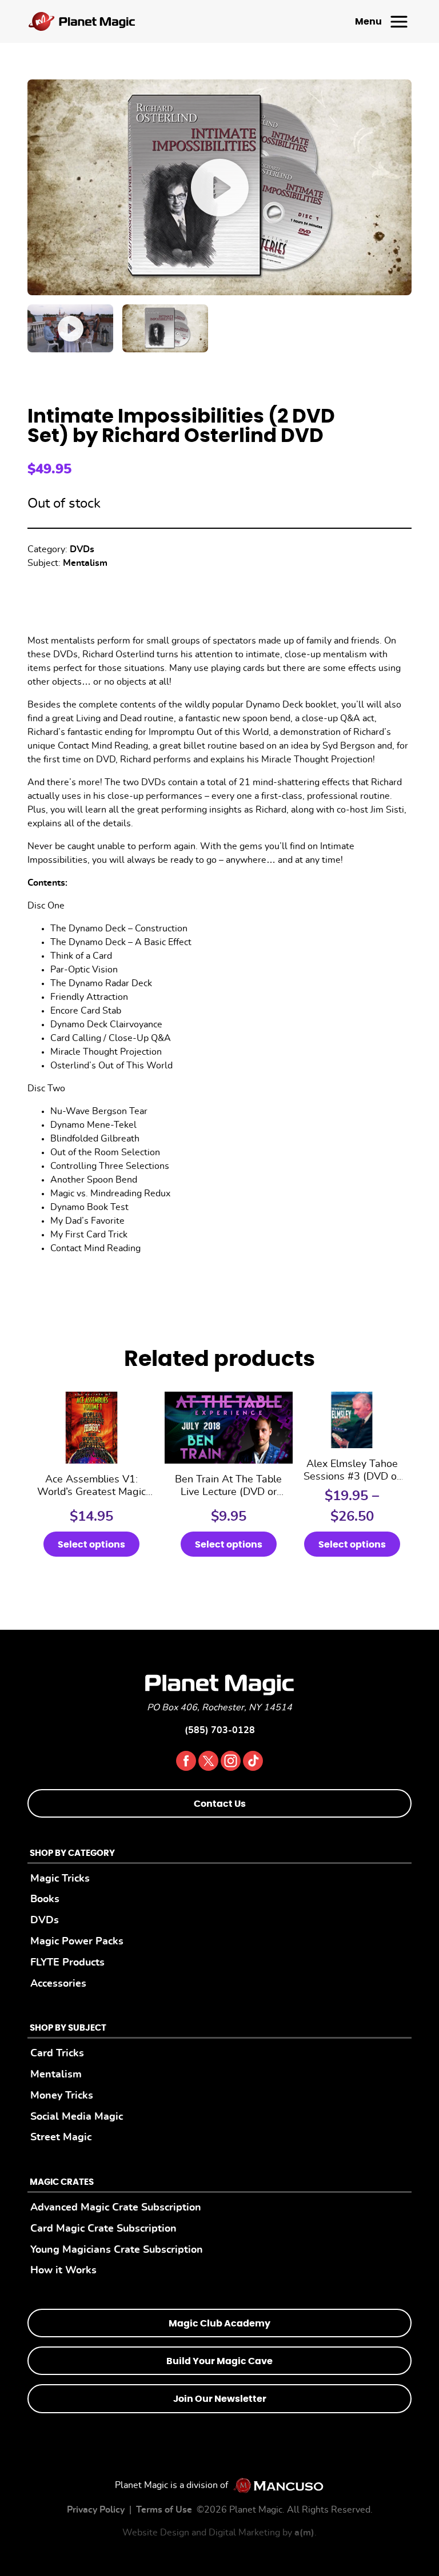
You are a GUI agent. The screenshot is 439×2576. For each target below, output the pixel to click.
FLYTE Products (67, 1962)
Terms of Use (164, 2510)
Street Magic (61, 2137)
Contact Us (220, 1804)
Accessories (58, 1984)
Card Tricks (57, 2053)
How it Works (63, 2270)
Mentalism (85, 563)
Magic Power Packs (77, 1941)
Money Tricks (62, 2095)
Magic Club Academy (219, 2324)
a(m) (304, 2533)
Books (45, 1899)
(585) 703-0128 (220, 1730)
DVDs (82, 549)
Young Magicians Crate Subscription (117, 2250)
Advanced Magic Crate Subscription (116, 2207)
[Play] (70, 328)
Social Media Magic (77, 2117)
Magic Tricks (60, 1878)
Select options (91, 1545)
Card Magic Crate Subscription (103, 2229)
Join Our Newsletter (220, 2399)
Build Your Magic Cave (219, 2361)
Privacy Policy (96, 2510)
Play (219, 187)
